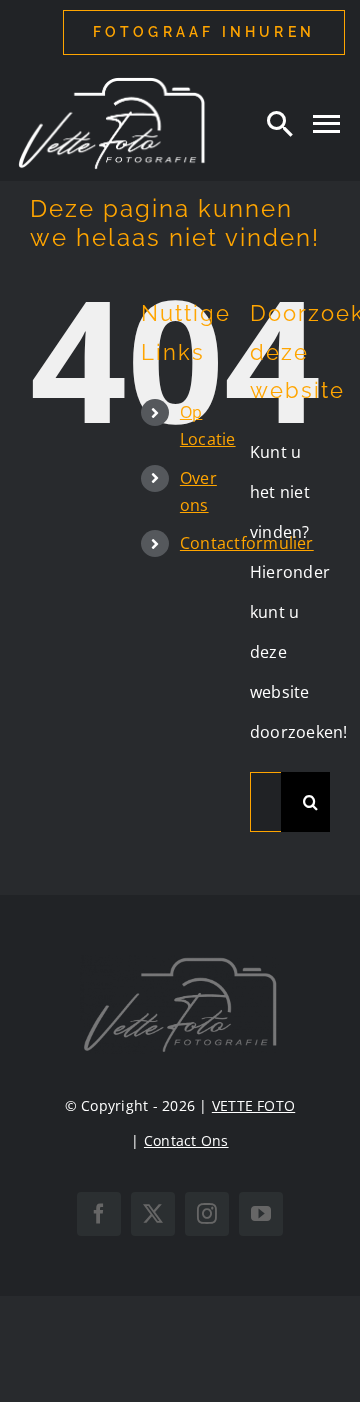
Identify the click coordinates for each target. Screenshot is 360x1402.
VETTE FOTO (253, 1105)
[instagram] (207, 1214)
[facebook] (99, 1214)
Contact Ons (186, 1140)
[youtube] (261, 1214)
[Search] (280, 123)
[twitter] (153, 1214)
